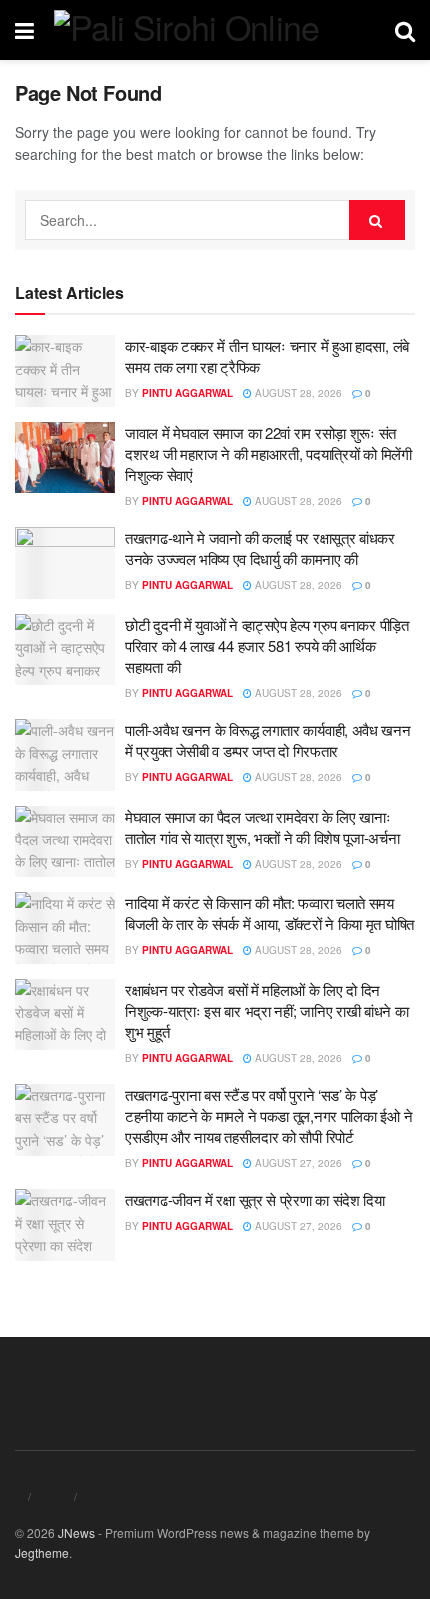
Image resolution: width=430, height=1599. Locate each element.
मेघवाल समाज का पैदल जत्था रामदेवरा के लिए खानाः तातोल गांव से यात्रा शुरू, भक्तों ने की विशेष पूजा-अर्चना (262, 827)
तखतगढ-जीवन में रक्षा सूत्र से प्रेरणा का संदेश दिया (255, 1199)
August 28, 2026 (297, 393)
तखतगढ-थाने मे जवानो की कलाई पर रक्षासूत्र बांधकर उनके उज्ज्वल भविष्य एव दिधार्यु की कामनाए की (260, 548)
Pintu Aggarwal (187, 393)
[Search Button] (377, 220)
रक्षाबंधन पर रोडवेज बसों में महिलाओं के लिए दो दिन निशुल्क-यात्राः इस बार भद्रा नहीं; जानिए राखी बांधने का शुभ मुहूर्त (267, 1010)
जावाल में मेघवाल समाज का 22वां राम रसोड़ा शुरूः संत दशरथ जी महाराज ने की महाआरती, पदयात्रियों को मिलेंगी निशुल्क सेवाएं (268, 453)
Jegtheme (42, 1552)
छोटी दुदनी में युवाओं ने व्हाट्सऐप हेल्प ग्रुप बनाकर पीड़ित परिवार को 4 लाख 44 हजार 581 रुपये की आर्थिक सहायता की (267, 645)
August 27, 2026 (297, 1163)
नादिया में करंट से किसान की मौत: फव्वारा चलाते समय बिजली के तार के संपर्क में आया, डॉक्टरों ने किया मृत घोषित (269, 913)
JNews (76, 1532)
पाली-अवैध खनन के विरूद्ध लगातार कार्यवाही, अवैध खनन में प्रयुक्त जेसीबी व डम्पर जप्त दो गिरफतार (268, 740)
